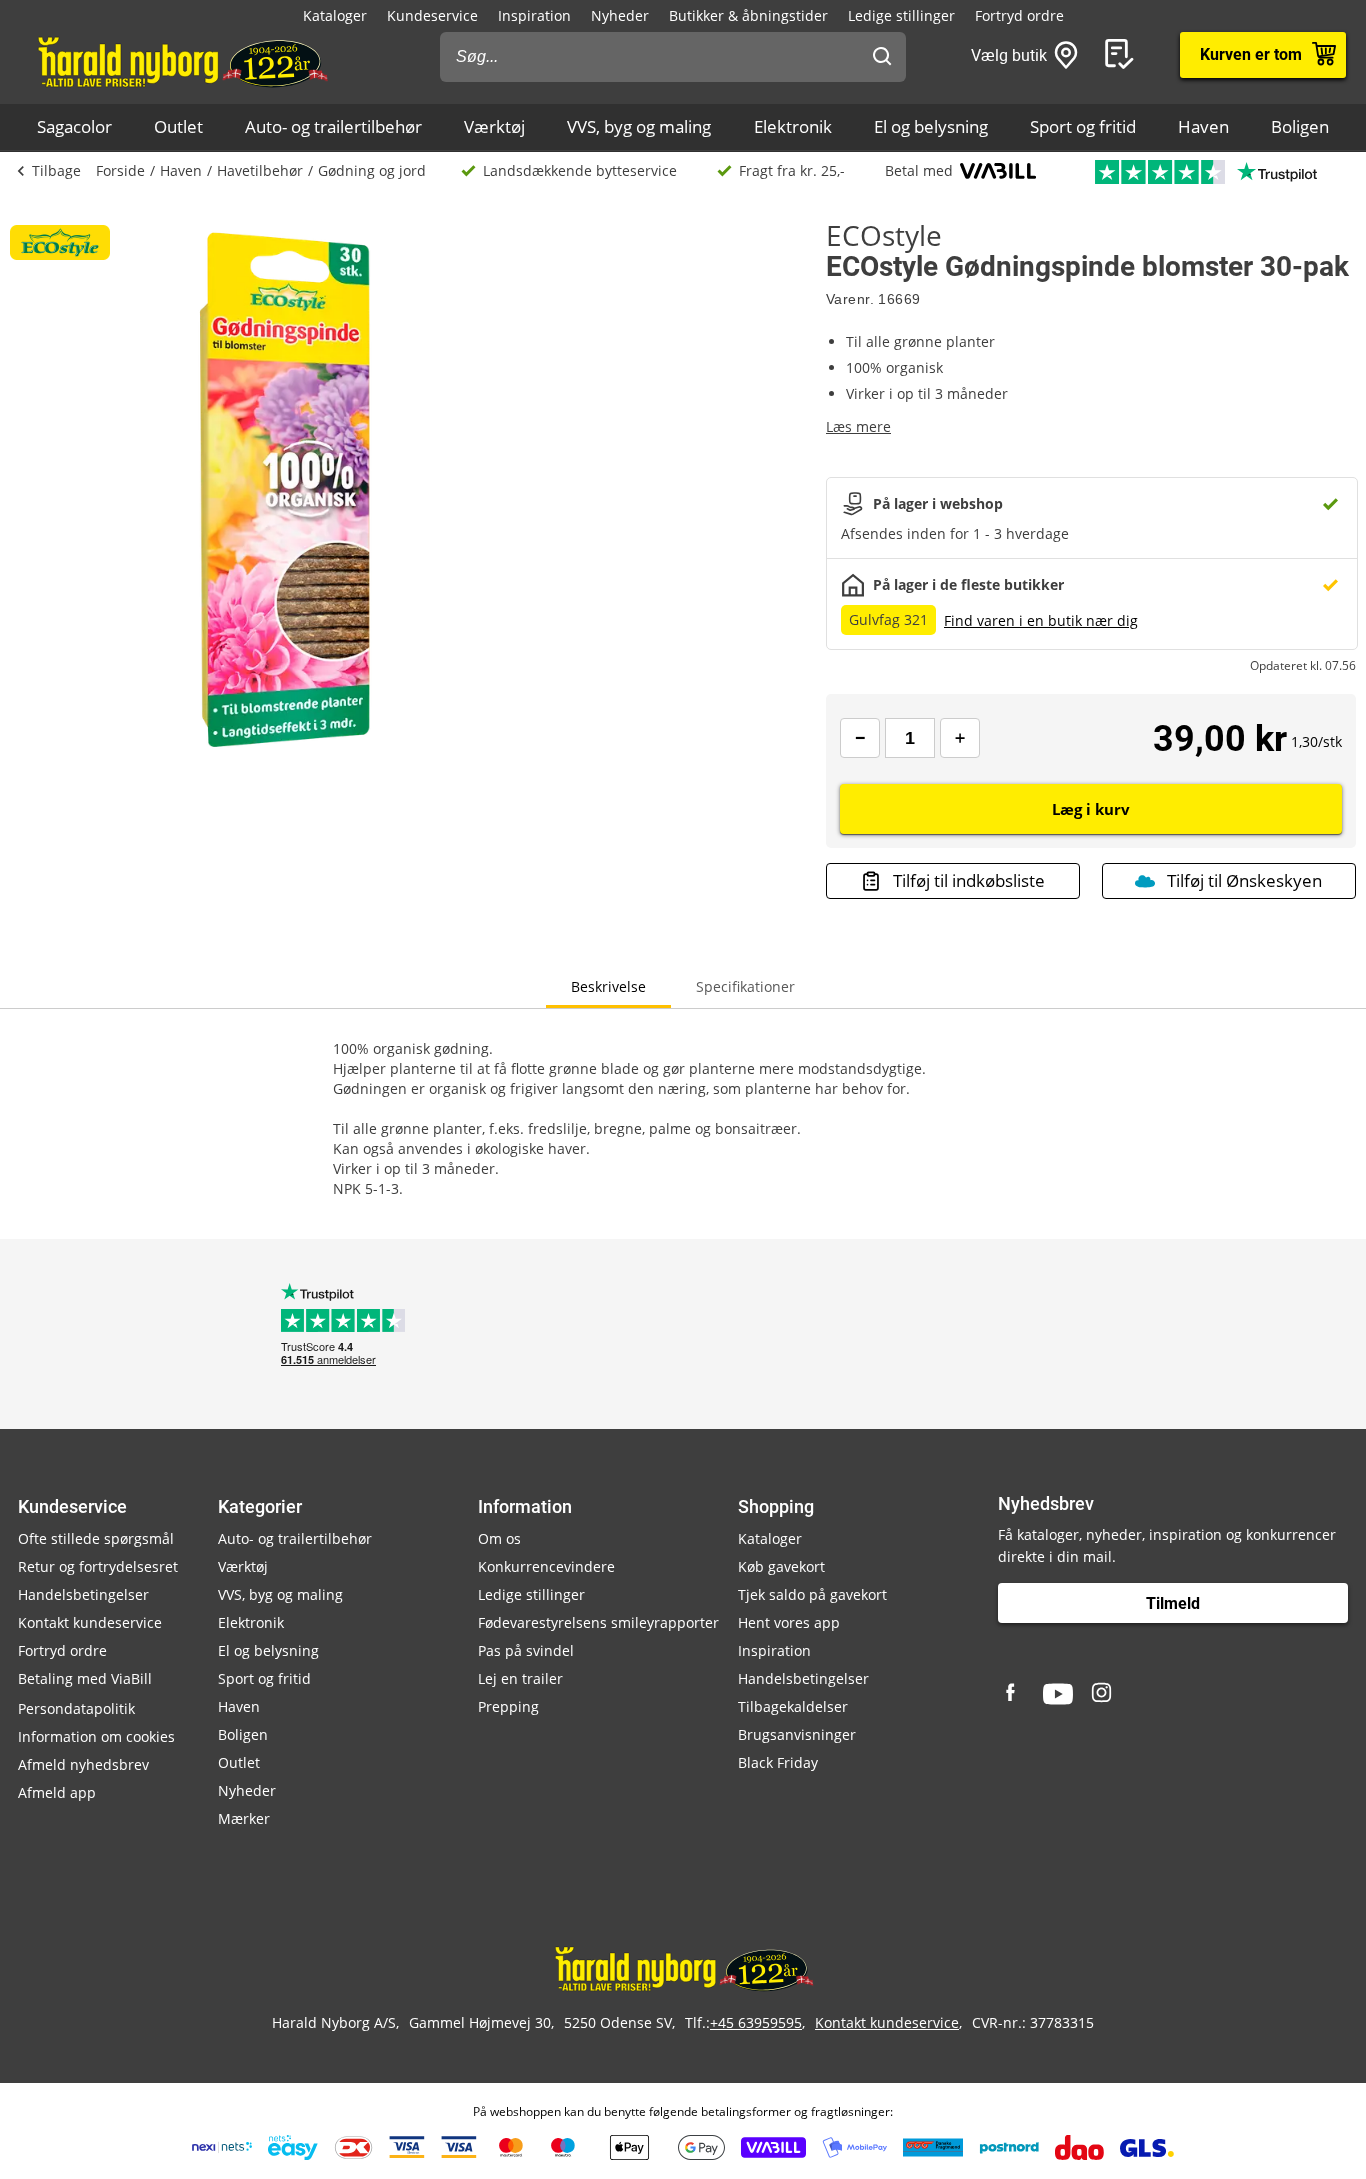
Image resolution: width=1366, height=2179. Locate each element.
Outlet (178, 126)
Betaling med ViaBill (85, 1678)
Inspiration (534, 15)
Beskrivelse (608, 986)
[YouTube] (1058, 1694)
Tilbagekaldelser (793, 1706)
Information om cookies (96, 1736)
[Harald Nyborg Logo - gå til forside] (181, 61)
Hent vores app (789, 1622)
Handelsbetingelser (83, 1594)
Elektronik (793, 126)
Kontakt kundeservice (90, 1622)
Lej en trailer (520, 1678)
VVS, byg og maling (639, 126)
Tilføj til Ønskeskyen (1244, 880)
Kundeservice (432, 15)
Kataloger (335, 15)
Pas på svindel (526, 1650)
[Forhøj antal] (960, 738)
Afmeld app (57, 1792)
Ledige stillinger (901, 15)
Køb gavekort (781, 1566)
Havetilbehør (260, 170)
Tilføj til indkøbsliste (969, 880)
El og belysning (931, 126)
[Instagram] (1103, 1694)
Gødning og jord (372, 170)
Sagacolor (74, 126)
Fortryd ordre (1019, 15)
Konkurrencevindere (546, 1566)
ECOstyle (884, 235)
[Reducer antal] (860, 738)
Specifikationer (745, 986)
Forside (120, 170)
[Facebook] (1013, 1694)
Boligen (1300, 126)
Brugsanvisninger (797, 1734)
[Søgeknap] (882, 57)
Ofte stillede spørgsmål (96, 1538)
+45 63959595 (756, 2022)
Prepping (508, 1706)
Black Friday (778, 1762)
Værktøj (494, 126)
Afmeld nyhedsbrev (83, 1764)
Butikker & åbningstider (748, 15)
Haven (1203, 126)
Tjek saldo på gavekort (812, 1594)
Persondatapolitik (76, 1708)
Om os (499, 1538)
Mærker (244, 1818)
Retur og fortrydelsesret (98, 1566)
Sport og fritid (1083, 126)
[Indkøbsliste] (1123, 55)
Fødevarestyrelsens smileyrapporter (598, 1622)
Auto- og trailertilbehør (333, 126)
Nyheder (620, 15)
